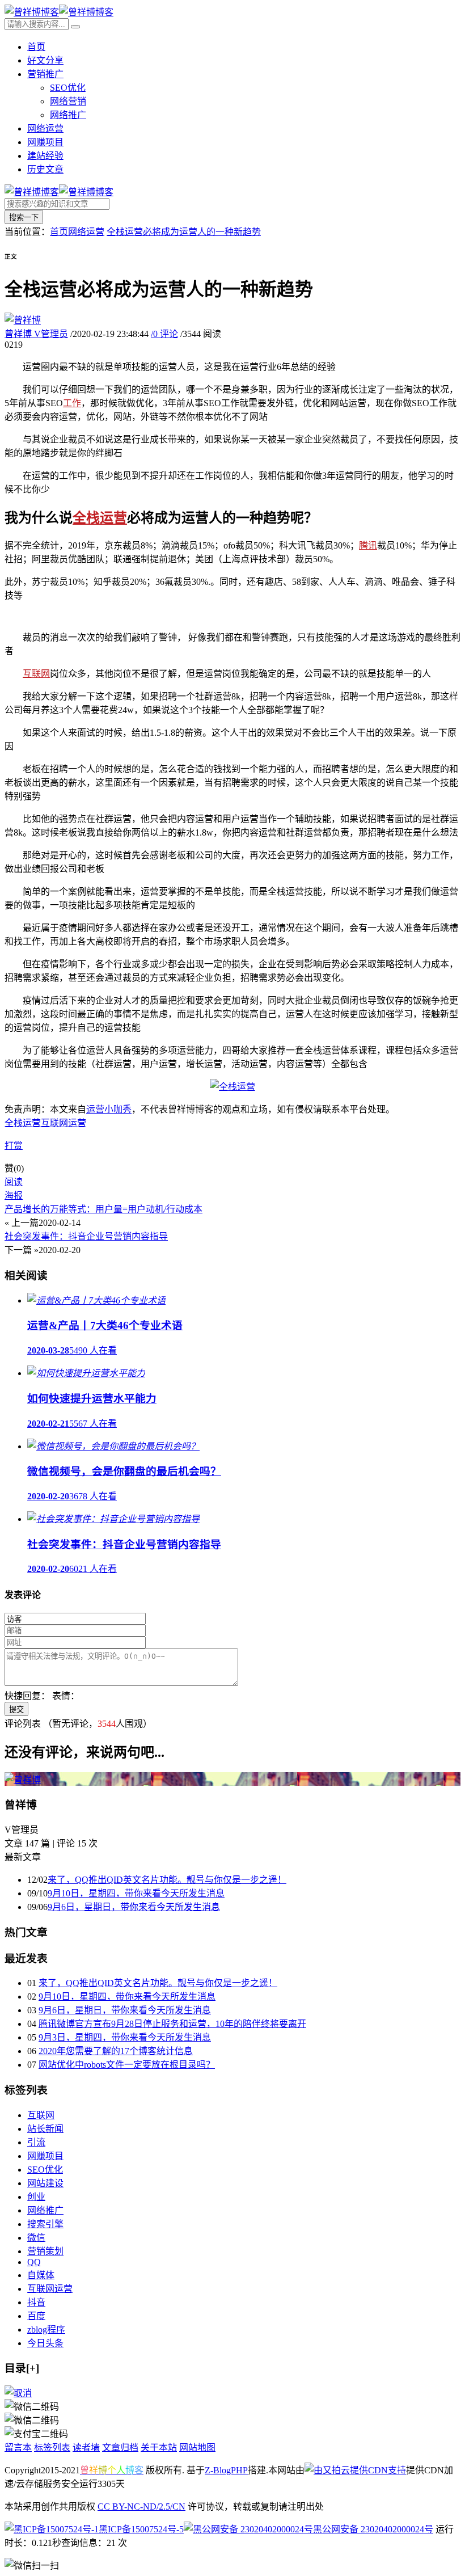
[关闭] (18, 2393)
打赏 (14, 1146)
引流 (36, 2142)
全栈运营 (100, 518)
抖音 (36, 2302)
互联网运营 (64, 1123)
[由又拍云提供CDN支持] (355, 2470)
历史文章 (45, 169)
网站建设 (45, 2183)
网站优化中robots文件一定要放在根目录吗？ (127, 2065)
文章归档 (120, 2448)
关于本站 (159, 2448)
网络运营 (45, 128)
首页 (36, 47)
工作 (72, 403)
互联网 (36, 674)
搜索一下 (24, 218)
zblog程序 (46, 2330)
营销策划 (45, 2251)
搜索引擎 (45, 2224)
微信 (36, 2238)
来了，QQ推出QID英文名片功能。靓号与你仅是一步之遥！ (167, 1880)
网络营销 (68, 101)
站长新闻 (45, 2129)
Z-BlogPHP (226, 2470)
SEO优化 (68, 88)
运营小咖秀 (109, 1109)
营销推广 (45, 74)
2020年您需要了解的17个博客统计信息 (116, 2051)
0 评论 (164, 334)
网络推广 (68, 115)
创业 (36, 2197)
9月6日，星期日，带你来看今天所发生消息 (134, 1907)
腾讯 (368, 545)
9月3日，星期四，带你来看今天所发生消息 (125, 2037)
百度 (36, 2316)
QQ (34, 2262)
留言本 (18, 2448)
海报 (14, 1196)
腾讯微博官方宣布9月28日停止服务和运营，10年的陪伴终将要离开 (172, 2024)
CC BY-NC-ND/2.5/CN (141, 2507)
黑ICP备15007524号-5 (141, 2529)
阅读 (14, 1182)
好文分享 (45, 60)
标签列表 (52, 2448)
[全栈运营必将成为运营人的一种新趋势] (232, 1087)
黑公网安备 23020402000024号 (373, 2529)
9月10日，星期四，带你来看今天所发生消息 (136, 1893)
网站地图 (197, 2448)
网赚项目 (45, 142)
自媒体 (41, 2275)
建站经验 (45, 156)
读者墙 (86, 2448)
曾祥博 (36, 334)
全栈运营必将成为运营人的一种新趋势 (184, 232)
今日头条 (45, 2343)
